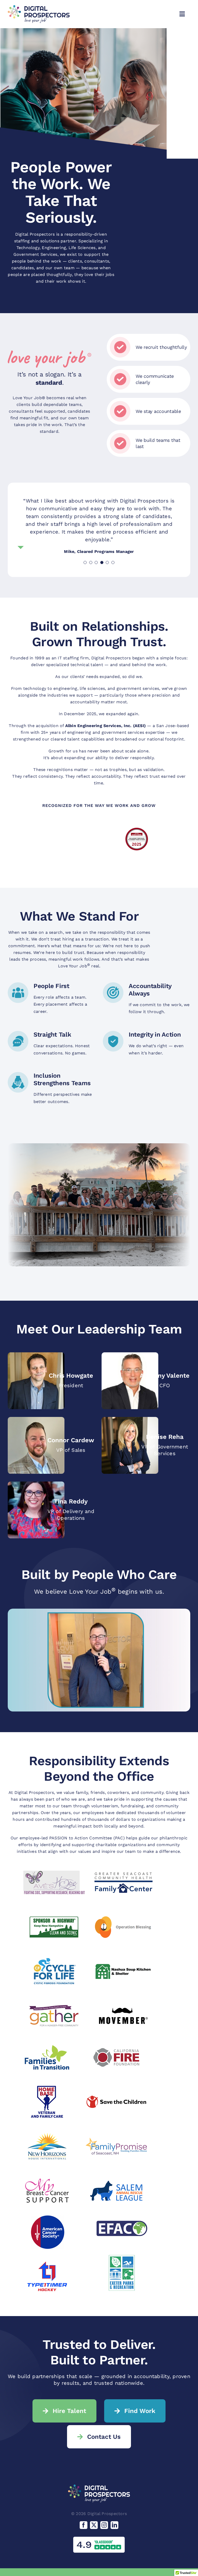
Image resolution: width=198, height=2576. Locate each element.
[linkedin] (114, 2525)
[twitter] (94, 2525)
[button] (85, 562)
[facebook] (84, 2525)
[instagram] (104, 2525)
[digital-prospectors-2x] (39, 7)
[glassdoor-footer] (99, 2539)
